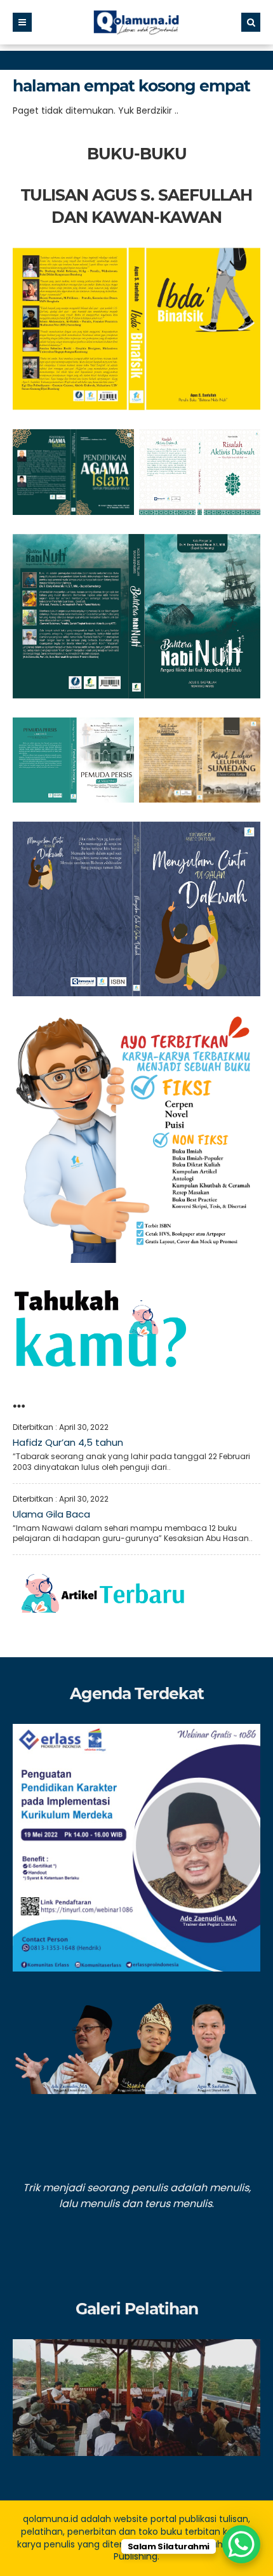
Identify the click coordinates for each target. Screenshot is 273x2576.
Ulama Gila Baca (51, 1514)
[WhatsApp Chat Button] (241, 2544)
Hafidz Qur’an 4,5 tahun (68, 1442)
